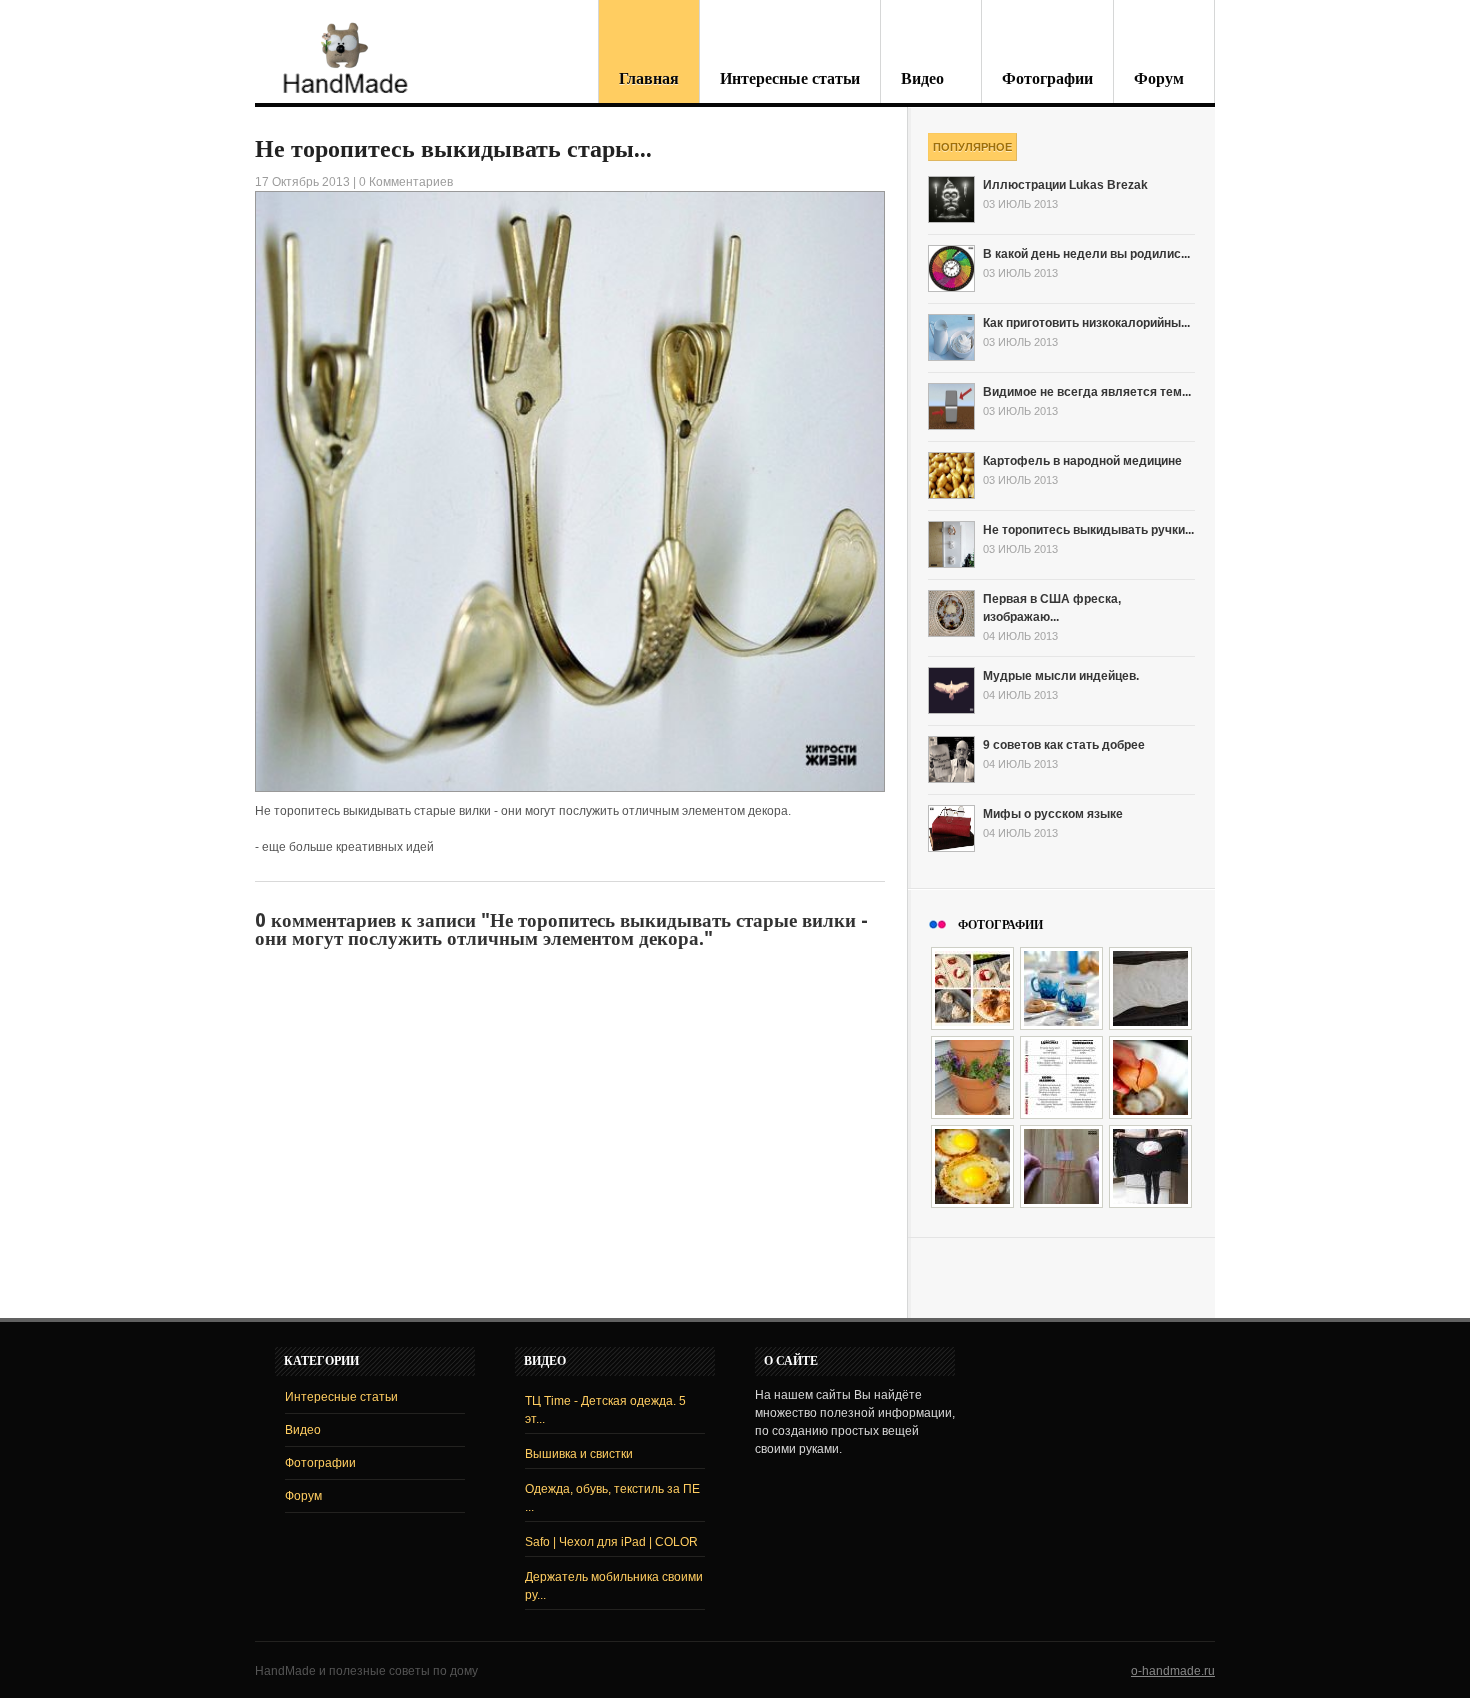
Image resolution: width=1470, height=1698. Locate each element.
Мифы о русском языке (1053, 814)
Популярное (972, 147)
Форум (1159, 78)
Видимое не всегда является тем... (1087, 392)
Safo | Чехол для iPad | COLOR (611, 1542)
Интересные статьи (790, 78)
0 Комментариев (406, 182)
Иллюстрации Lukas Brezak (1065, 185)
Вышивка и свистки (579, 1454)
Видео (922, 78)
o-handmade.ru (1173, 1671)
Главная (649, 78)
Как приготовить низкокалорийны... (1086, 323)
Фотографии (1047, 78)
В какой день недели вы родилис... (1086, 254)
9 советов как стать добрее (1064, 745)
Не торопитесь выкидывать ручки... (1088, 530)
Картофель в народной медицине (1082, 461)
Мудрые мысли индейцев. (1061, 676)
